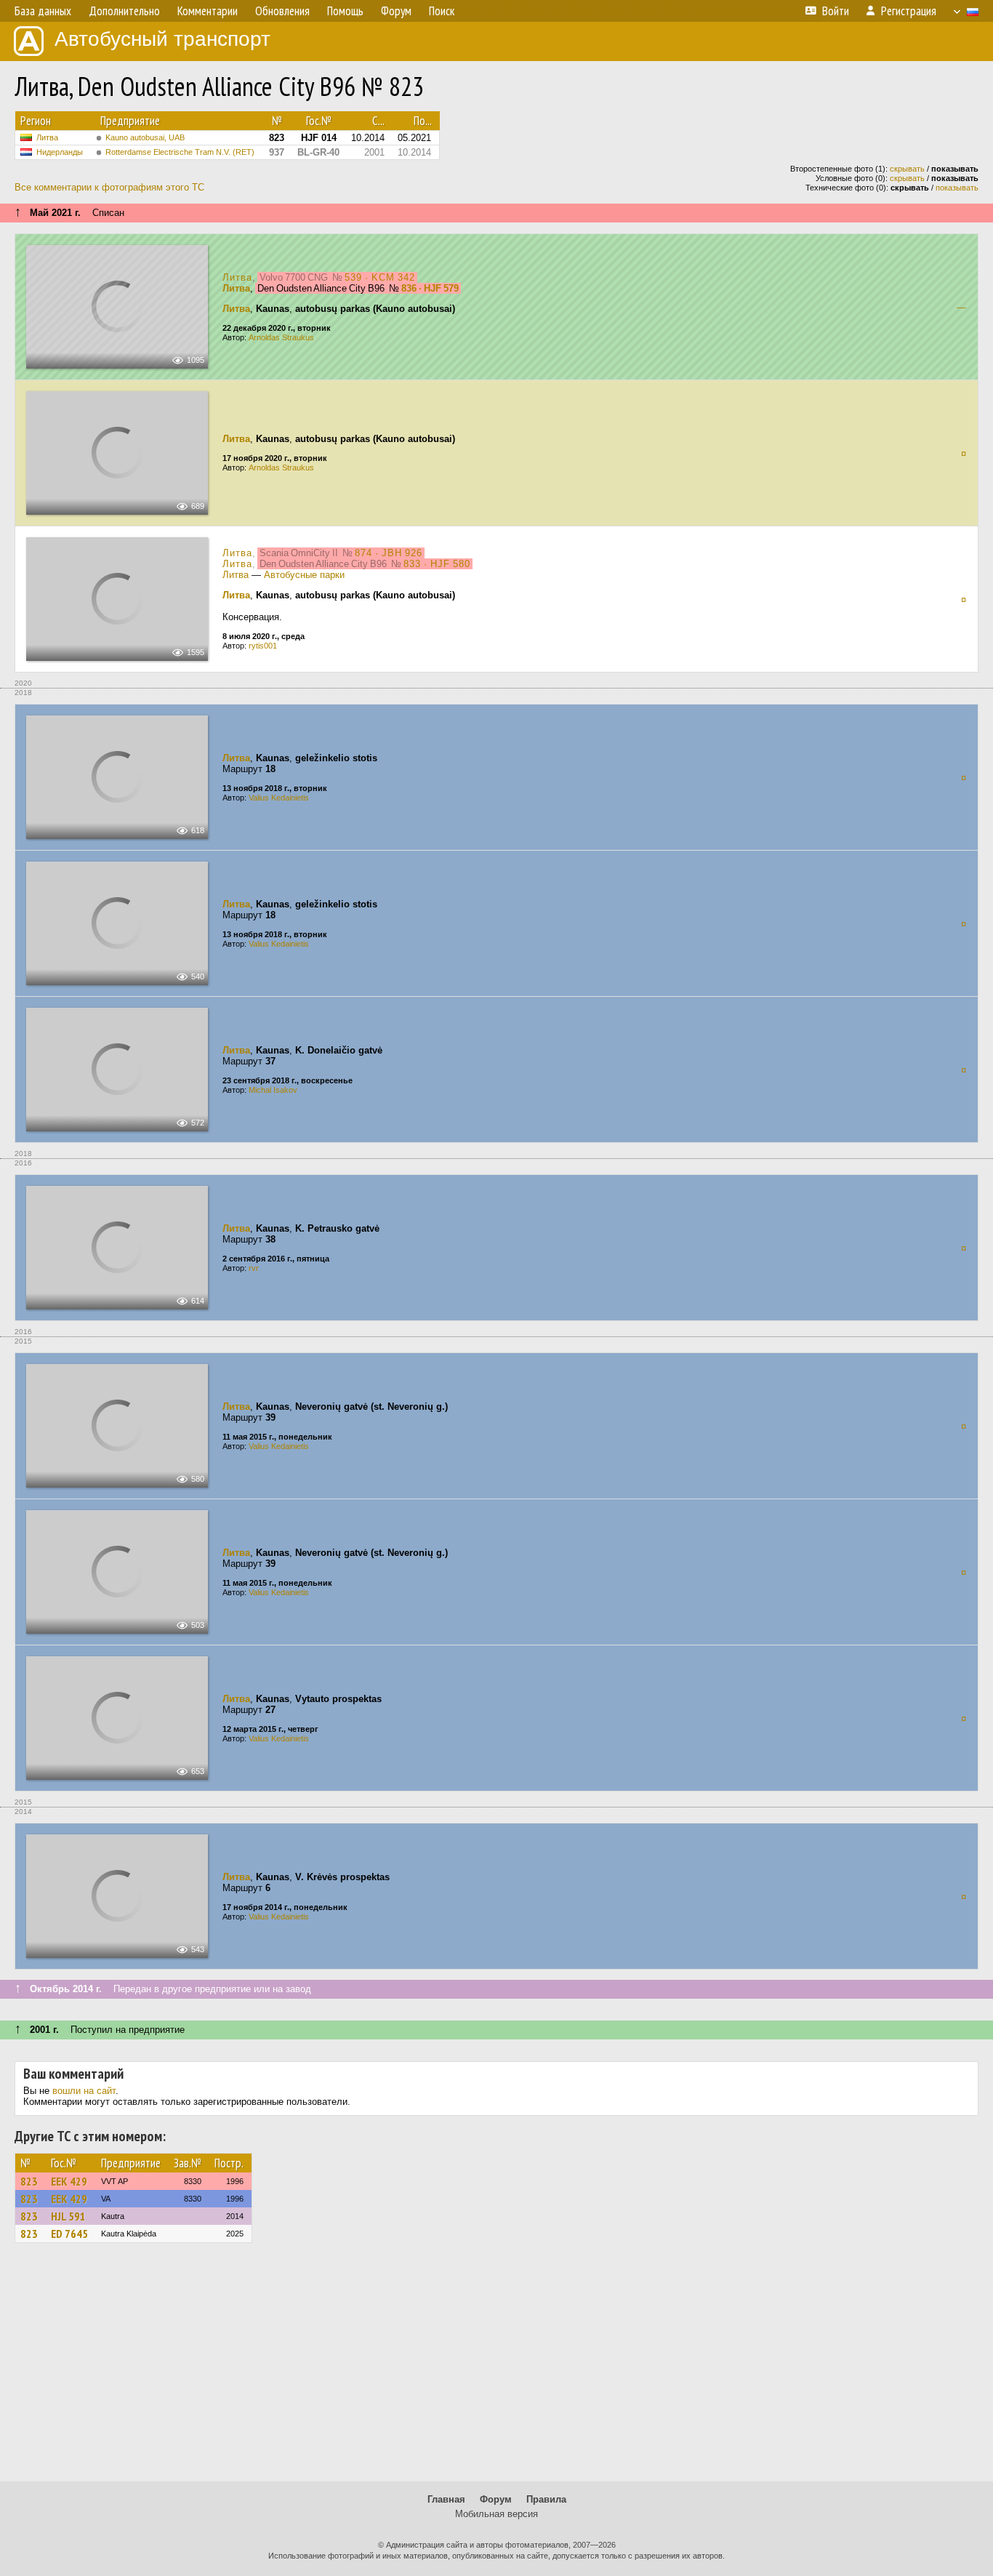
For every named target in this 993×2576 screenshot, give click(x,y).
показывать (957, 188)
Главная (446, 2499)
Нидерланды (60, 152)
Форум (496, 2499)
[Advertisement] (496, 2369)
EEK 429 (69, 2181)
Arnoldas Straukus (281, 337)
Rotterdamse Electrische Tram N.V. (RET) (180, 152)
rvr (254, 1268)
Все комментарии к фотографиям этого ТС (109, 187)
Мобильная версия (496, 2514)
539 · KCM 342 (380, 277)
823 (29, 2181)
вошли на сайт (84, 2091)
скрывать (907, 169)
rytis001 (263, 646)
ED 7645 (69, 2234)
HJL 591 (68, 2216)
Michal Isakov (273, 1090)
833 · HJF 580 (437, 564)
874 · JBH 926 (389, 553)
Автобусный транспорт (162, 39)
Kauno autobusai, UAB (145, 137)
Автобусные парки (304, 575)
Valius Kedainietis (279, 798)
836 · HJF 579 (430, 288)
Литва (47, 137)
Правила (546, 2499)
